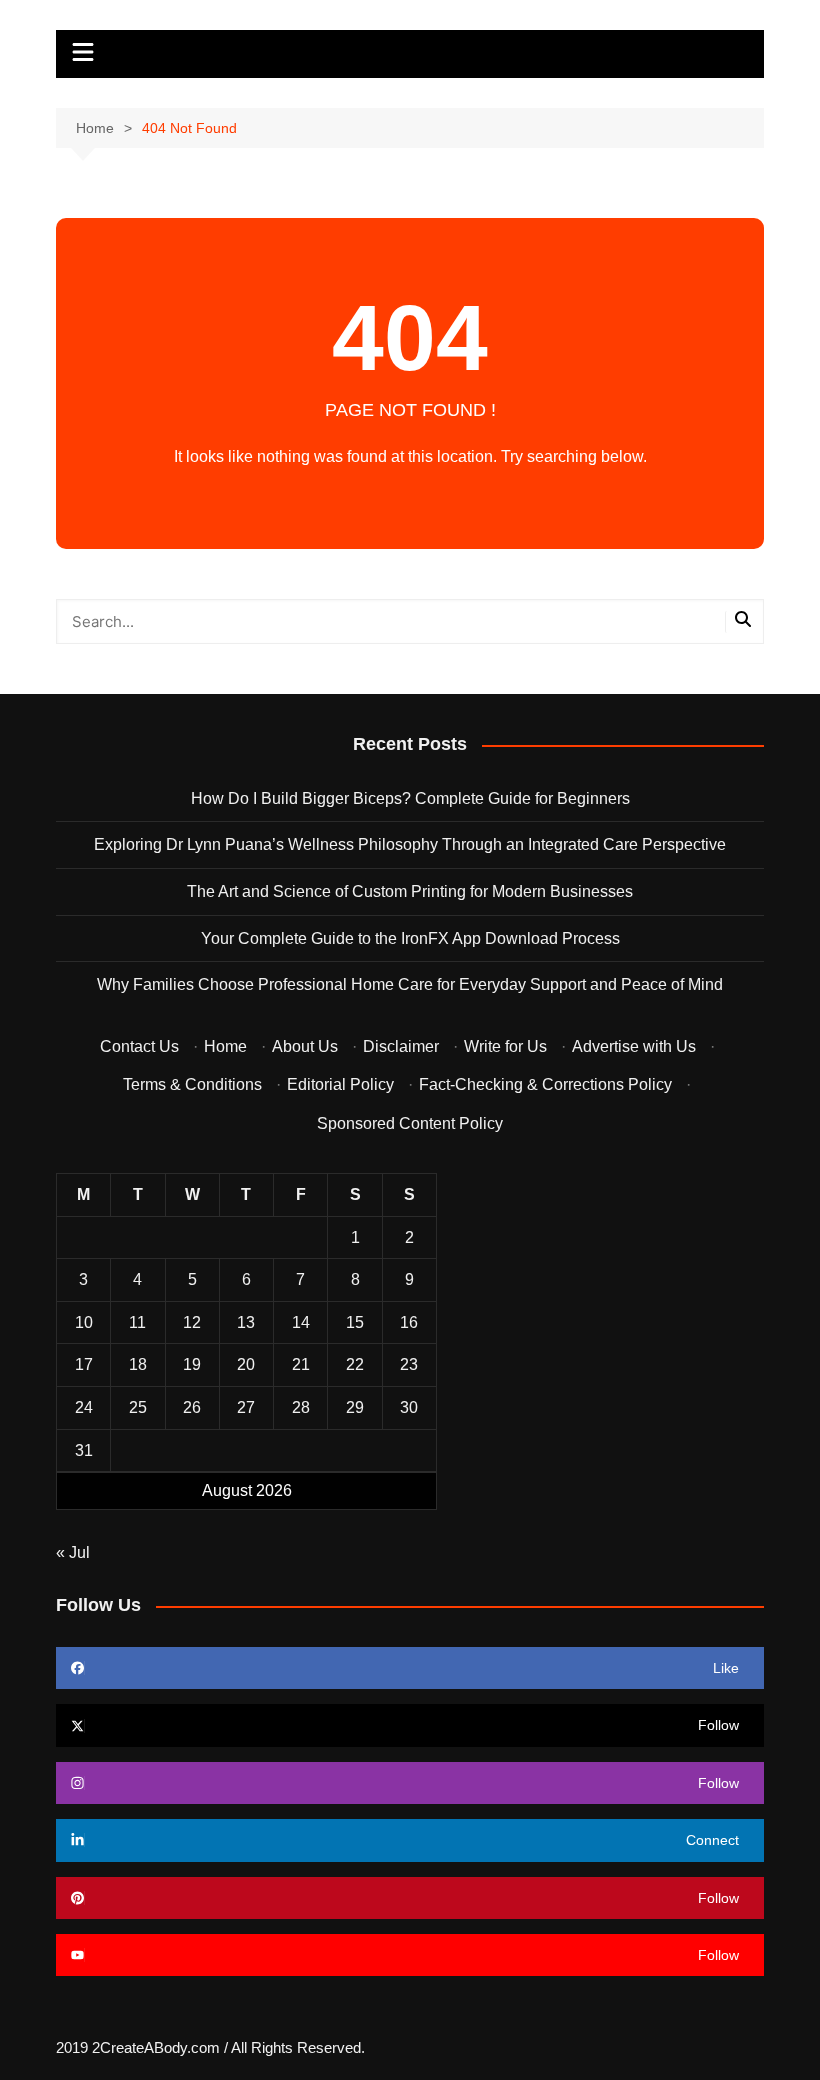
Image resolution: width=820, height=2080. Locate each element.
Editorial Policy (340, 1084)
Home (225, 1046)
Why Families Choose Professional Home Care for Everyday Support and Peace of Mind (410, 984)
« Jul (73, 1552)
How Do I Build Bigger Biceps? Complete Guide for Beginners (410, 798)
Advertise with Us (634, 1046)
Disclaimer (401, 1046)
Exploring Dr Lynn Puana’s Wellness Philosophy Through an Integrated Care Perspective (410, 844)
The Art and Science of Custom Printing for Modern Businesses (410, 891)
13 (246, 1322)
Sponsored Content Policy (410, 1123)
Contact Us (139, 1046)
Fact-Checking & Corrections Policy (545, 1084)
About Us (305, 1046)
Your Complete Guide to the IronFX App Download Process (410, 938)
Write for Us (505, 1046)
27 (246, 1407)
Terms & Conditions (192, 1084)
